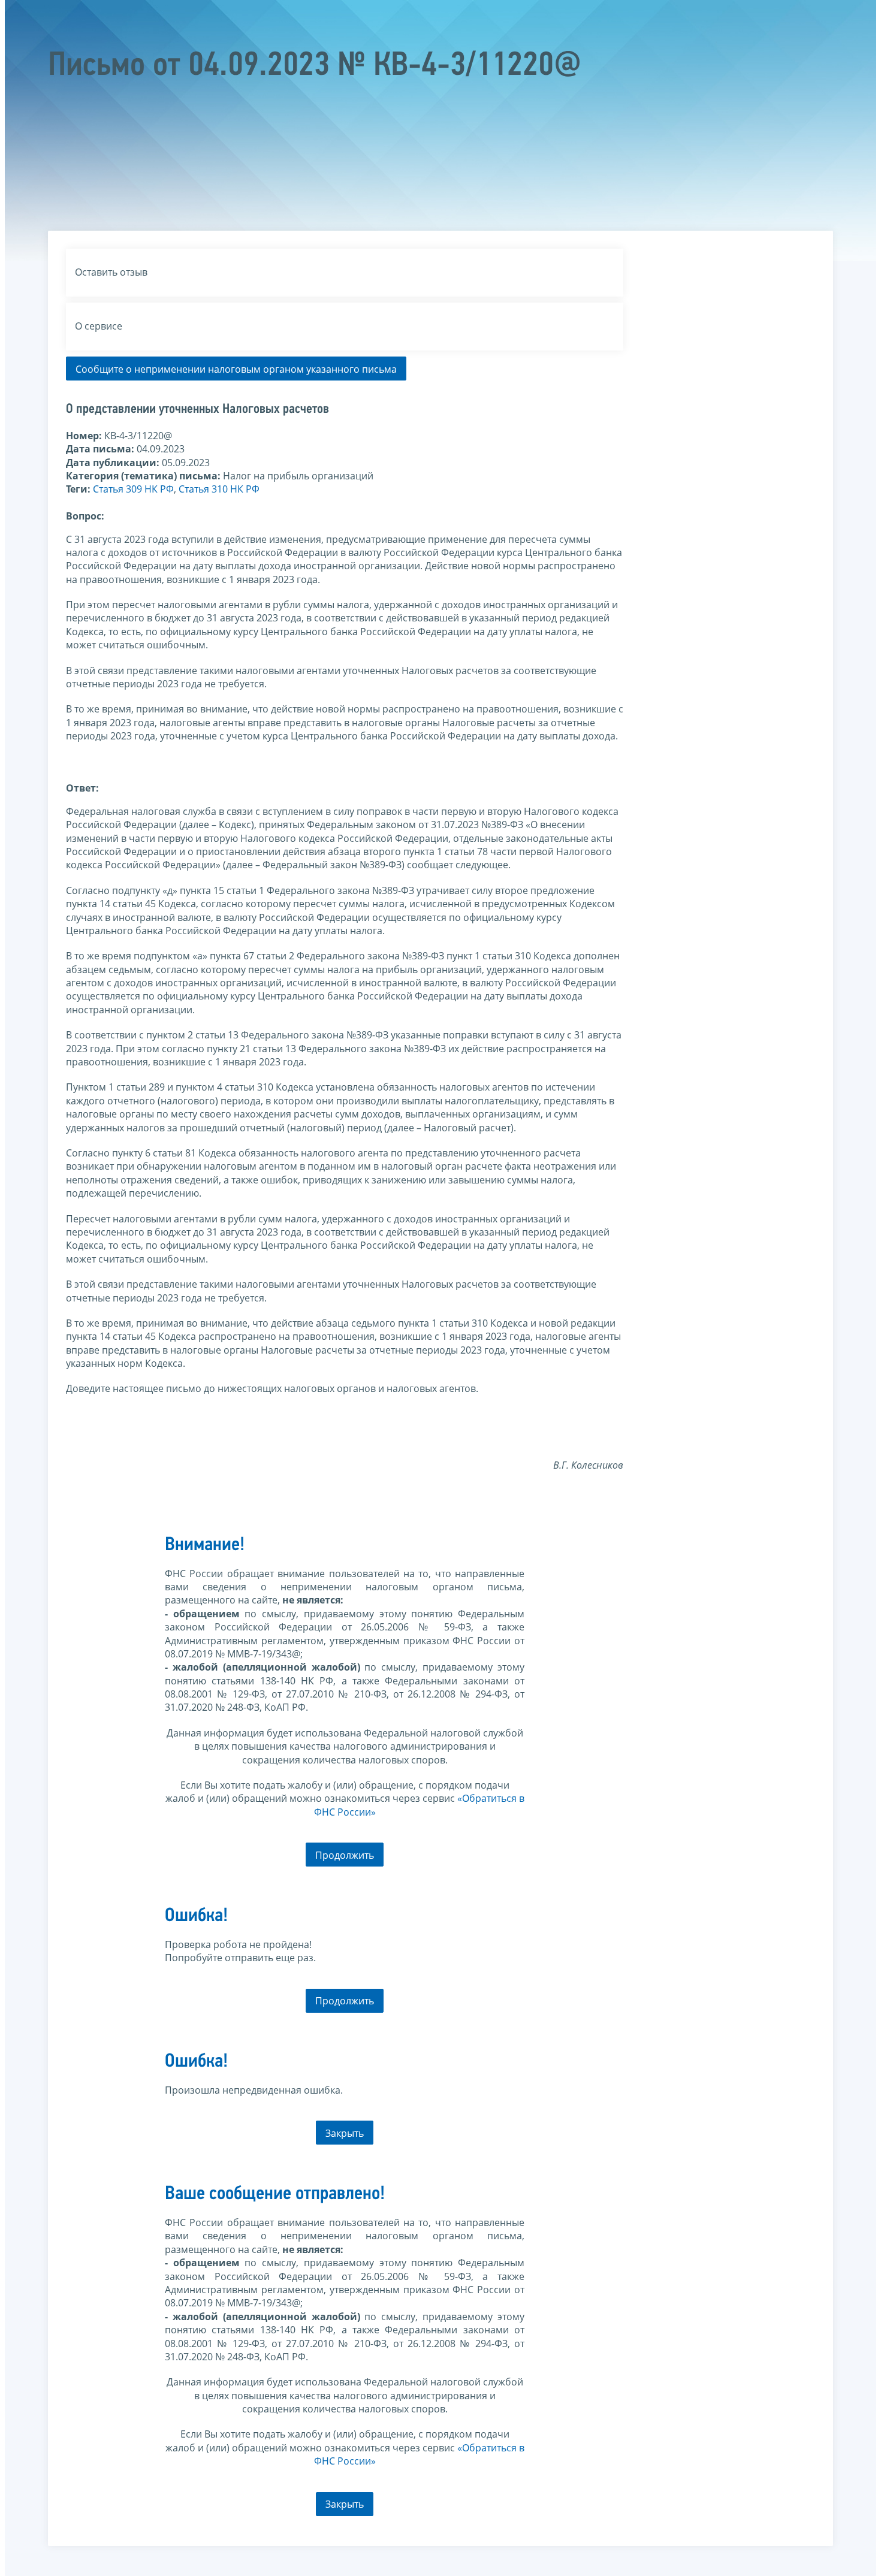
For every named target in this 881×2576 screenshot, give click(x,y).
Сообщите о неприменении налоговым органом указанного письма (236, 369)
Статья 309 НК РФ (133, 489)
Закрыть (345, 2133)
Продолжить (345, 1855)
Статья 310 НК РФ (219, 489)
